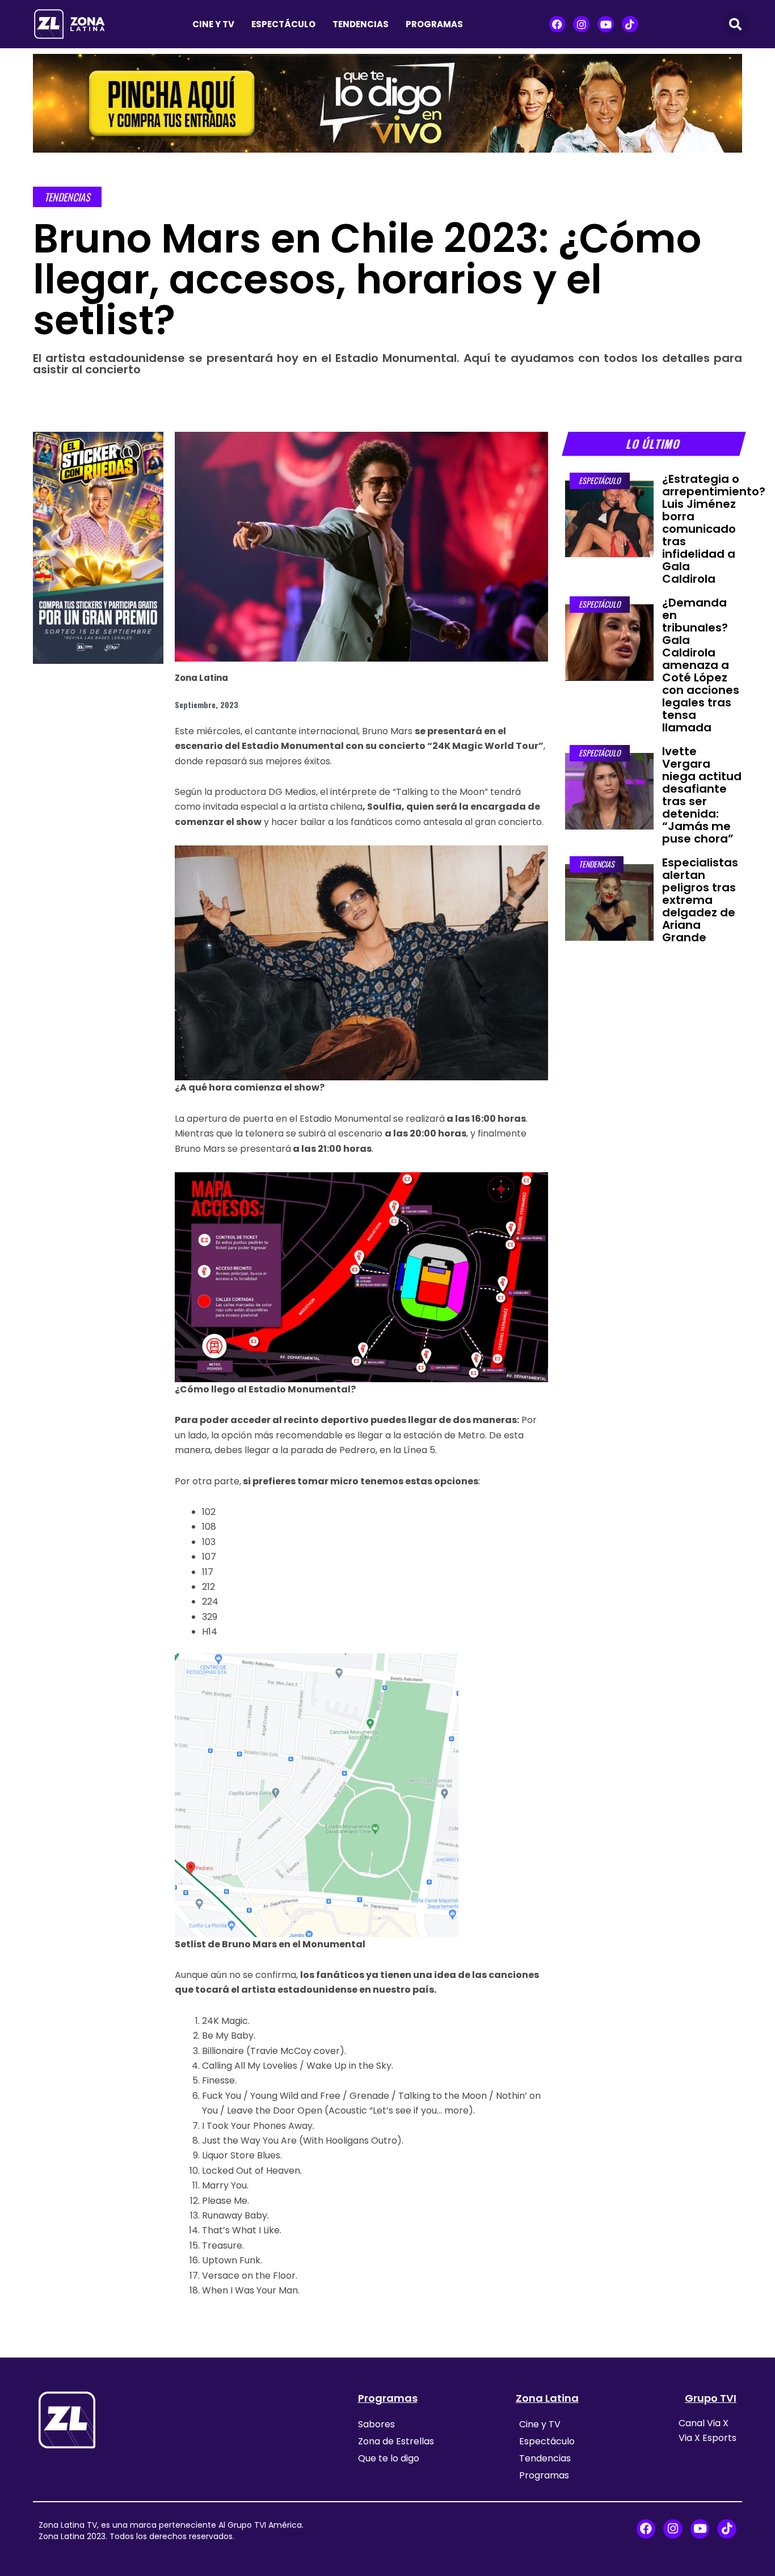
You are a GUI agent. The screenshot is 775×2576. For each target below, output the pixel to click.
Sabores (376, 2424)
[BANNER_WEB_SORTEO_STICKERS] (98, 547)
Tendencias (361, 24)
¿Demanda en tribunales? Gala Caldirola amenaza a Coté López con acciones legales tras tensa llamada (701, 665)
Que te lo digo (389, 2458)
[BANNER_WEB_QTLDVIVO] (387, 102)
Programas (434, 24)
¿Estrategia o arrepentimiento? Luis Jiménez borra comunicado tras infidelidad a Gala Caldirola (714, 529)
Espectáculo (283, 24)
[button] (735, 24)
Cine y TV (213, 24)
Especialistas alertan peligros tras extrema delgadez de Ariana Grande (700, 900)
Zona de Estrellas (396, 2441)
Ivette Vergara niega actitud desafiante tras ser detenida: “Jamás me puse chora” (702, 795)
